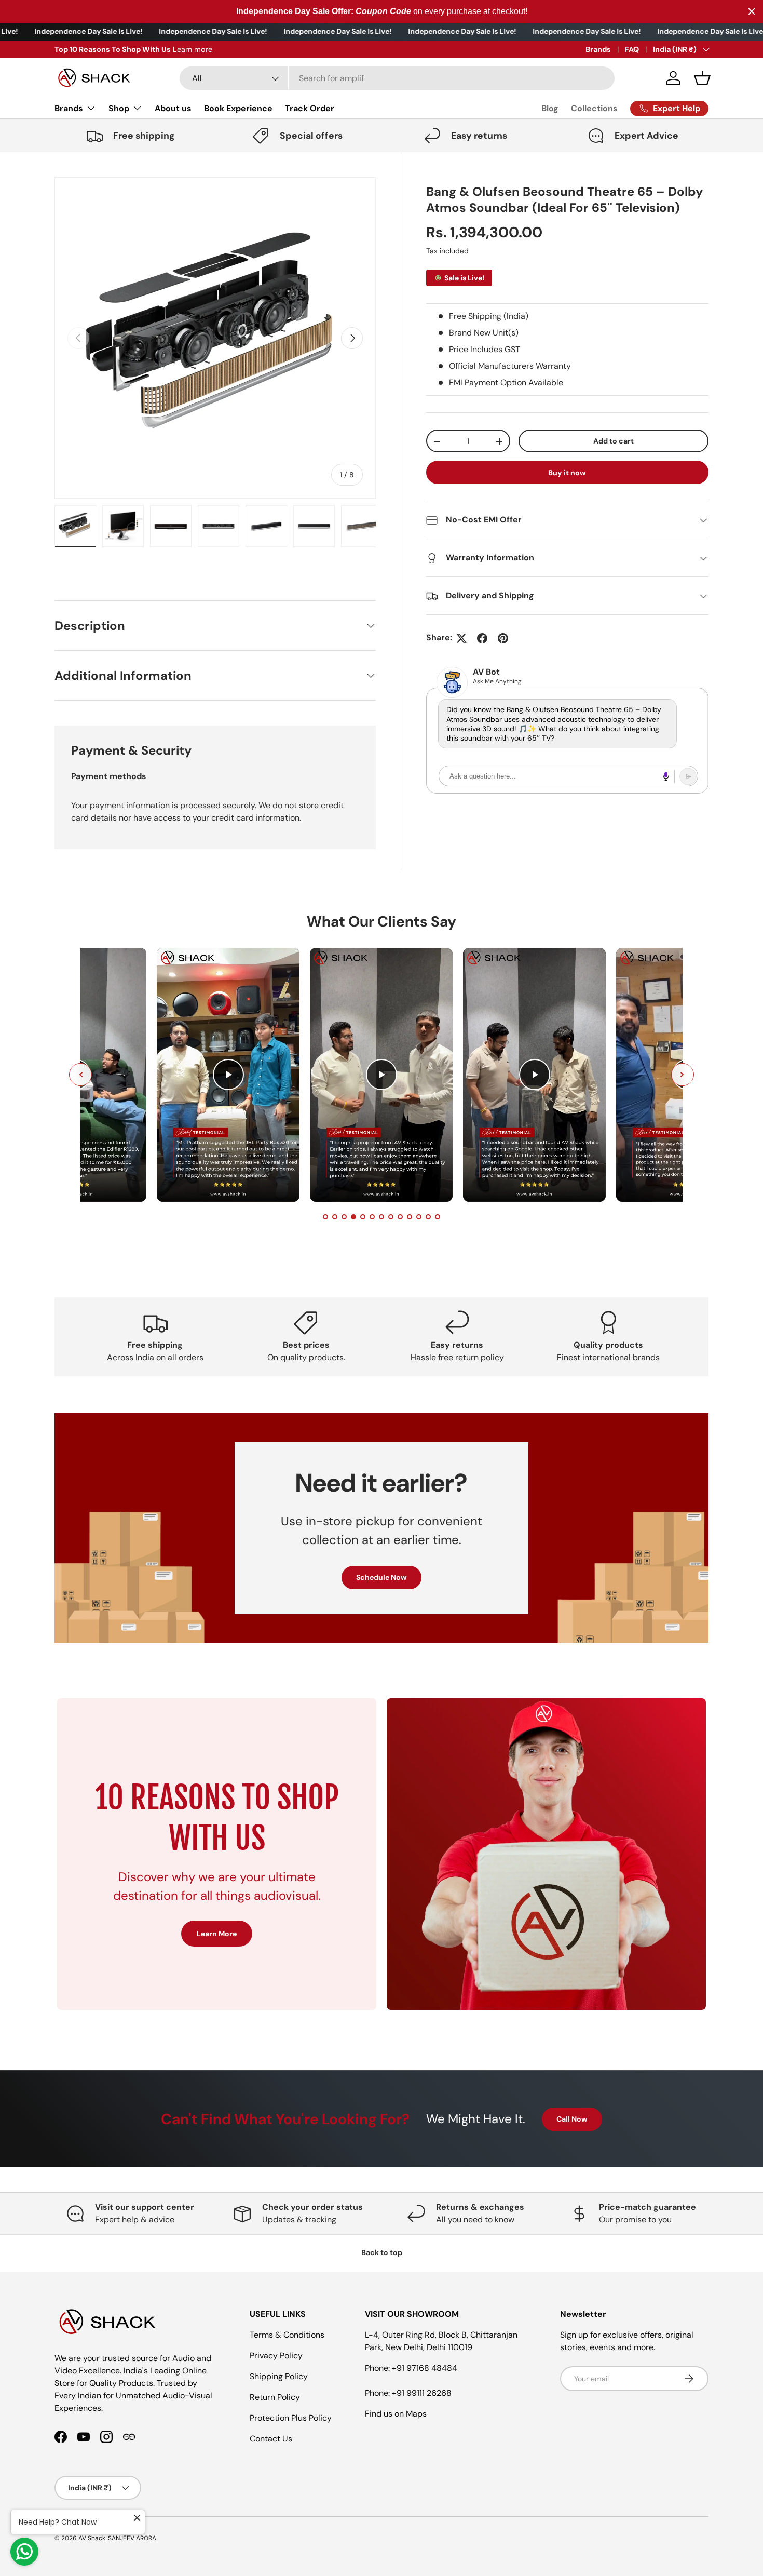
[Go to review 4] (353, 1217)
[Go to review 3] (344, 1217)
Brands (598, 49)
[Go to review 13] (438, 1217)
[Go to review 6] (372, 1217)
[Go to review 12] (428, 1217)
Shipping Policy (279, 2376)
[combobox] (397, 78)
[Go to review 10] (410, 1217)
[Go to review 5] (363, 1217)
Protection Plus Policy (291, 2418)
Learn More (217, 1934)
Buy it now (567, 473)
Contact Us (271, 2439)
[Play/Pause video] (228, 1075)
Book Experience (238, 108)
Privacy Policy (276, 2356)
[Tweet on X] (461, 638)
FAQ (632, 49)
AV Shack (92, 2538)
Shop (119, 108)
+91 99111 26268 (422, 2393)
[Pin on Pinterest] (503, 638)
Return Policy (275, 2397)
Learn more (193, 49)
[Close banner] (752, 11)
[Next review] (683, 1075)
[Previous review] (80, 1075)
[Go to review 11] (419, 1217)
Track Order (310, 108)
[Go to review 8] (391, 1217)
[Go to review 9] (400, 1217)
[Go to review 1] (325, 1217)
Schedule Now (382, 1577)
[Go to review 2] (335, 1217)
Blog (550, 108)
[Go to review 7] (382, 1217)
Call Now (572, 2119)
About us (173, 108)
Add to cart (614, 441)
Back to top (382, 2252)
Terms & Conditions (287, 2335)
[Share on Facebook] (482, 638)
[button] (702, 78)
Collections (594, 108)
